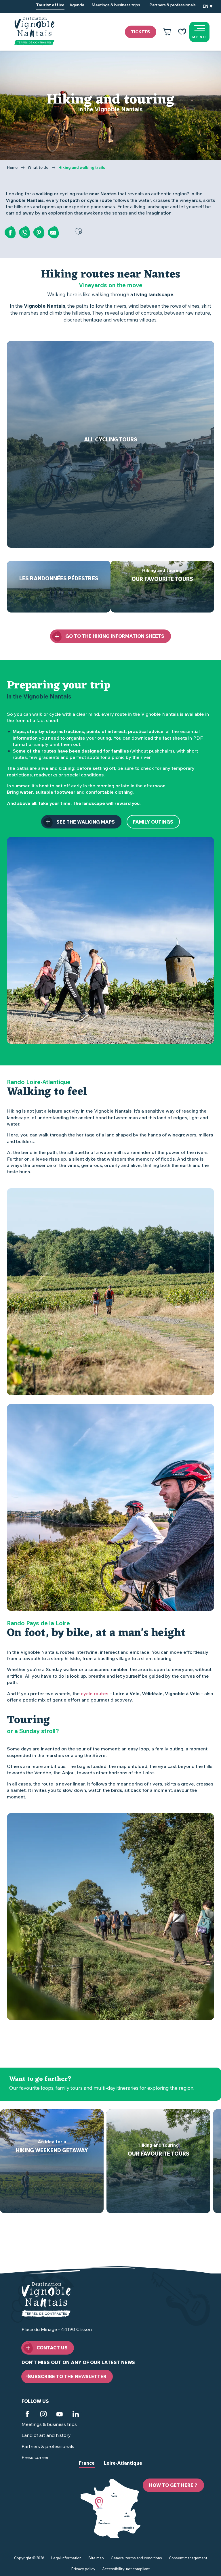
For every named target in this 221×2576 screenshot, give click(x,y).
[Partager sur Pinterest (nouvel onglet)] (39, 233)
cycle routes (95, 1693)
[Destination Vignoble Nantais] (34, 31)
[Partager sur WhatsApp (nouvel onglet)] (24, 233)
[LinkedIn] (76, 2415)
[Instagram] (43, 2415)
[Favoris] (182, 32)
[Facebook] (27, 2415)
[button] (207, 7)
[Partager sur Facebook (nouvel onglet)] (10, 233)
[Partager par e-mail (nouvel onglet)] (53, 233)
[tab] (87, 2468)
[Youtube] (60, 2415)
